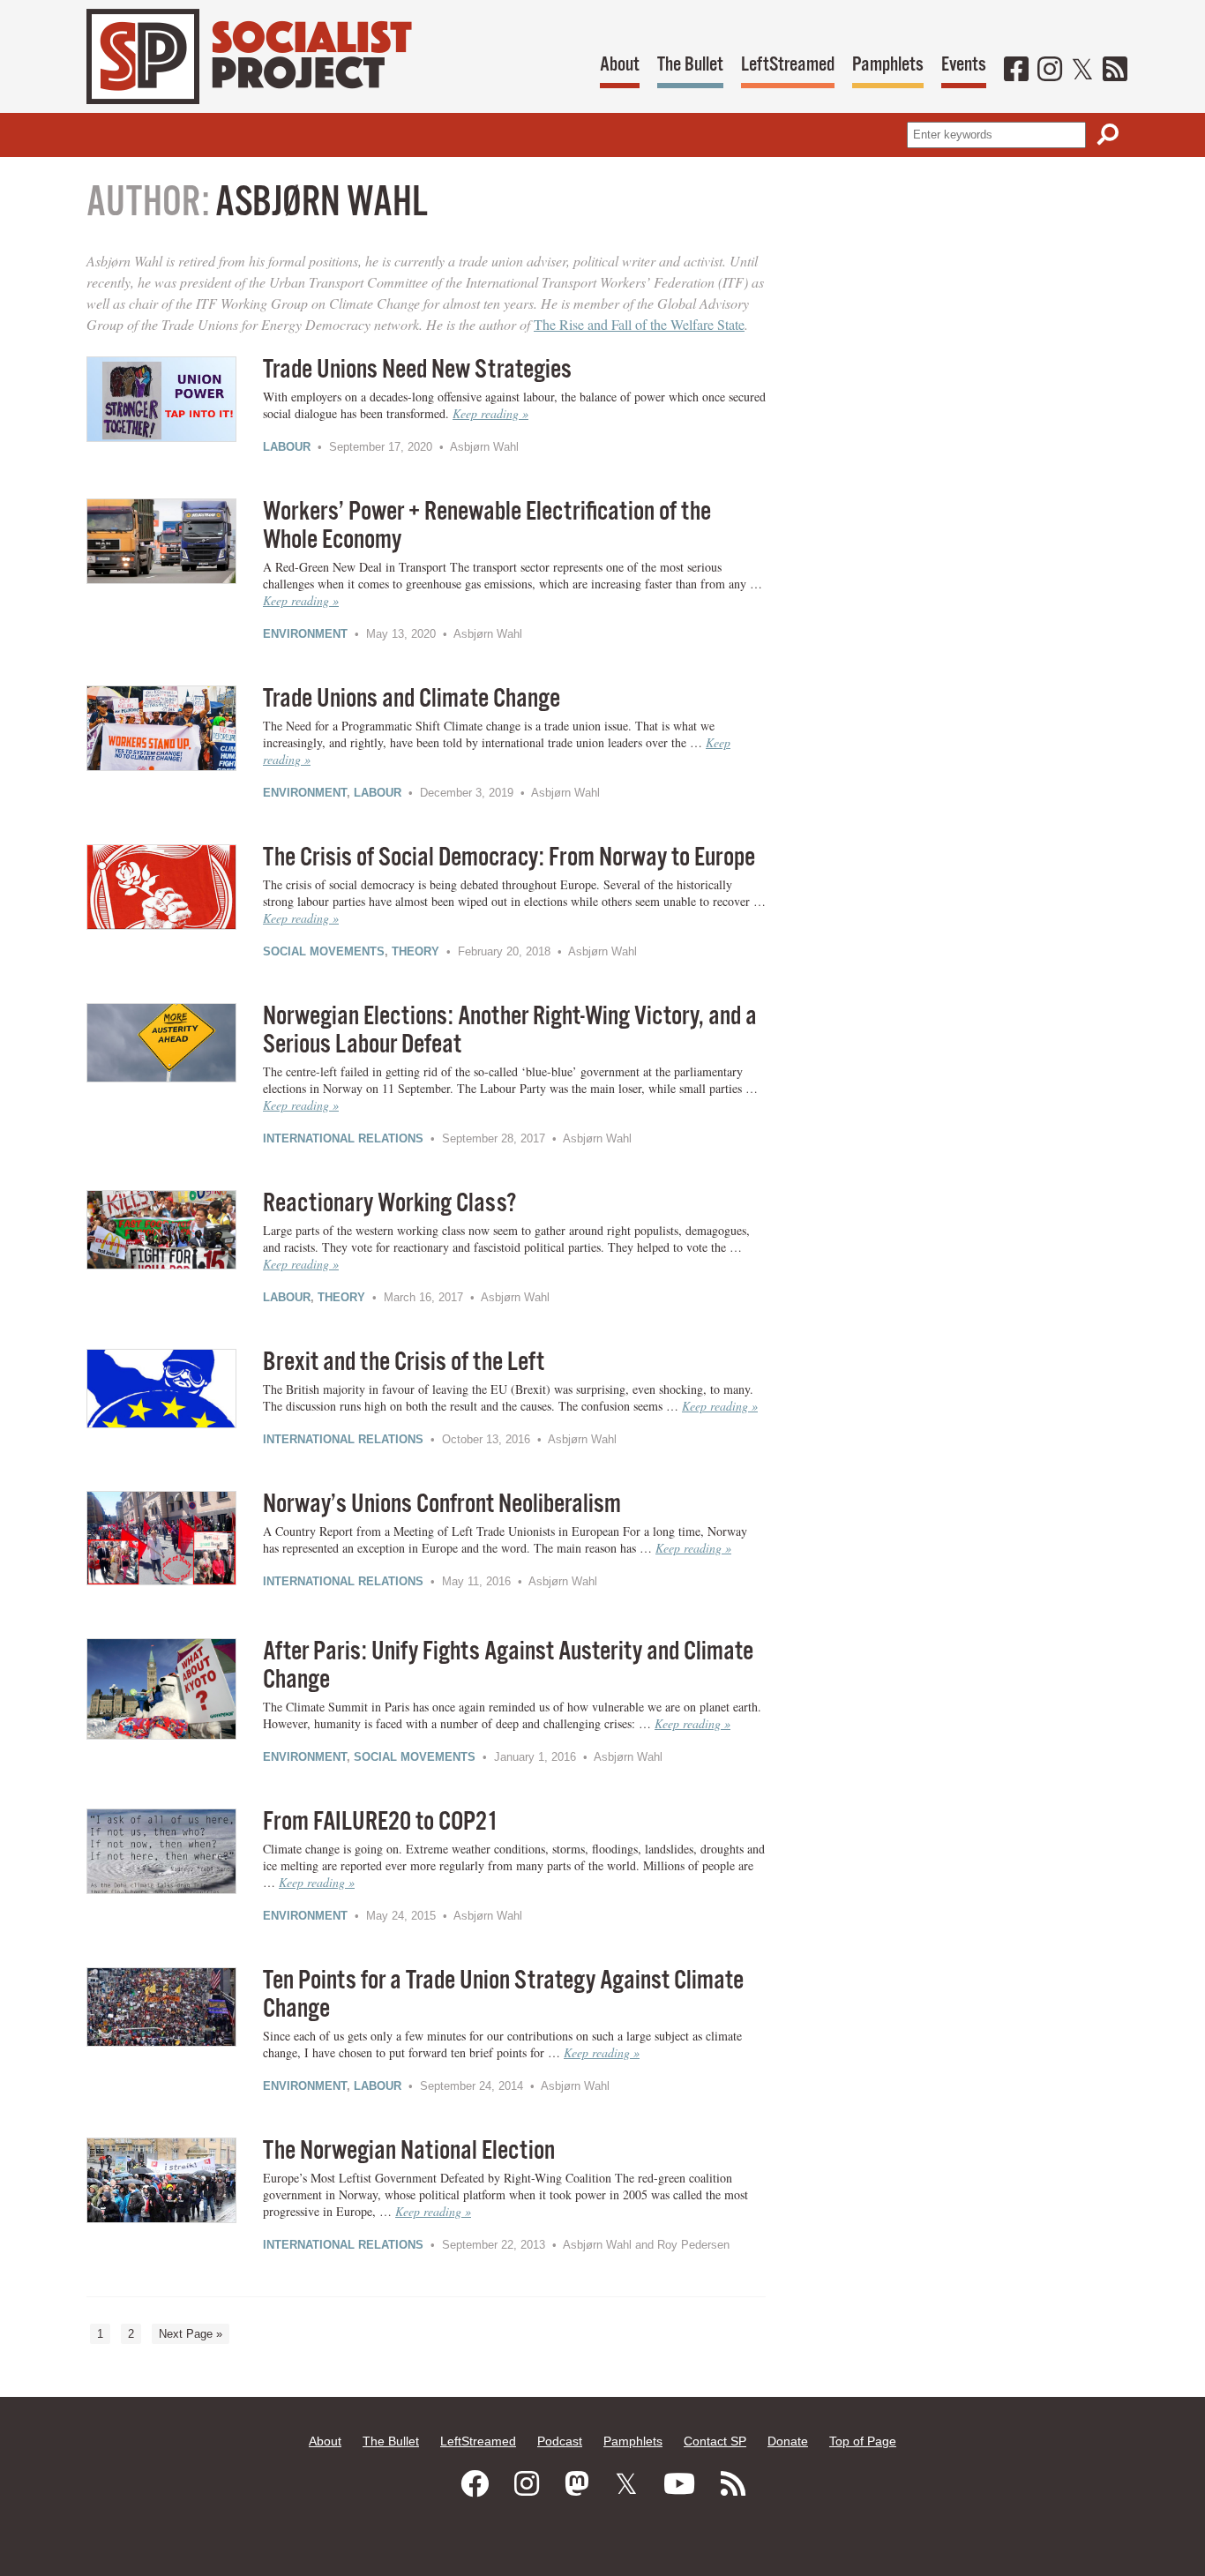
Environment (305, 634)
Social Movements (324, 951)
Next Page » (191, 2334)
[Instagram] (1050, 71)
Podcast (560, 2441)
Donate (788, 2441)
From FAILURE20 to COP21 (381, 1822)
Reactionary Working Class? (389, 1204)
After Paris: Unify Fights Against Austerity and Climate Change (508, 1666)
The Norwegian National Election (409, 2151)
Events (964, 65)
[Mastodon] (577, 2484)
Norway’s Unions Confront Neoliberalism (442, 1505)
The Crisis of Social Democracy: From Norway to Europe (509, 858)
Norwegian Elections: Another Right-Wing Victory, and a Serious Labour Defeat (510, 1031)
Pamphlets (888, 65)
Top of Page (863, 2441)
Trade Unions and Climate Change (412, 699)
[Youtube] (679, 2484)
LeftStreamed (788, 65)
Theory (415, 951)
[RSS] (1115, 71)
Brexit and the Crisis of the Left (404, 1363)
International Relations (343, 1138)
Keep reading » (490, 413)
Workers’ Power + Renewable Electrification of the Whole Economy (487, 526)
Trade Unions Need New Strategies (417, 370)
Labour (287, 447)
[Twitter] (1082, 71)
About (620, 65)
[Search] (1108, 135)
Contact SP (715, 2441)
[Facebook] (1016, 71)
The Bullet (690, 65)
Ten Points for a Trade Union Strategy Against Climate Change (503, 1995)
